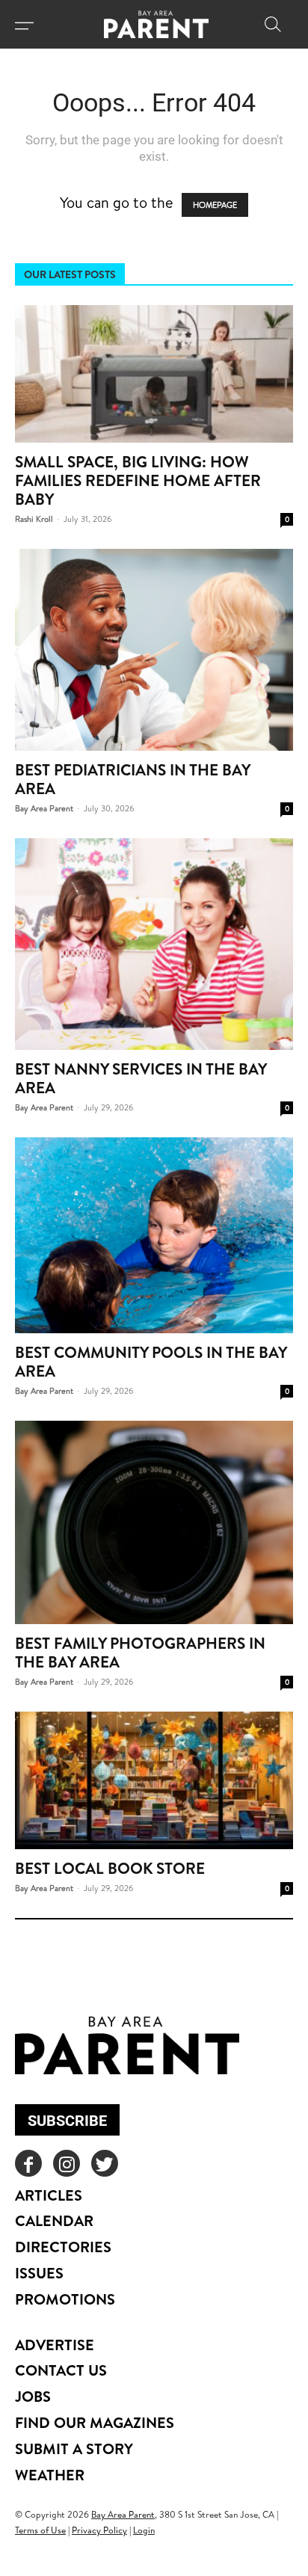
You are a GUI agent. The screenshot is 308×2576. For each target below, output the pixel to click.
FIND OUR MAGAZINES (95, 2422)
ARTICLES (49, 2195)
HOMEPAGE (215, 205)
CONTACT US (61, 2370)
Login (144, 2530)
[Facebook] (28, 2163)
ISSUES (39, 2273)
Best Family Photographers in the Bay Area (140, 1653)
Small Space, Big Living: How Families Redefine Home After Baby (138, 480)
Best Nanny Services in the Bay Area (141, 1078)
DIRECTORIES (63, 2247)
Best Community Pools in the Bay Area (151, 1362)
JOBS (33, 2396)
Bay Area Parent (44, 808)
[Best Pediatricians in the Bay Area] (154, 650)
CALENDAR (54, 2220)
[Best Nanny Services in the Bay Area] (154, 944)
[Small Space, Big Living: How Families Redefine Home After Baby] (154, 374)
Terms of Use (40, 2530)
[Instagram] (67, 2163)
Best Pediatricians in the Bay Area (132, 779)
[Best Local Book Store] (154, 1780)
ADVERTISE (55, 2345)
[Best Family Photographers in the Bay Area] (154, 1522)
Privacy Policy (99, 2530)
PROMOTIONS (65, 2299)
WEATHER (50, 2475)
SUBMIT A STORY (74, 2449)
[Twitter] (105, 2163)
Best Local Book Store (110, 1868)
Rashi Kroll (34, 519)
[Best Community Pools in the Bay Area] (154, 1236)
